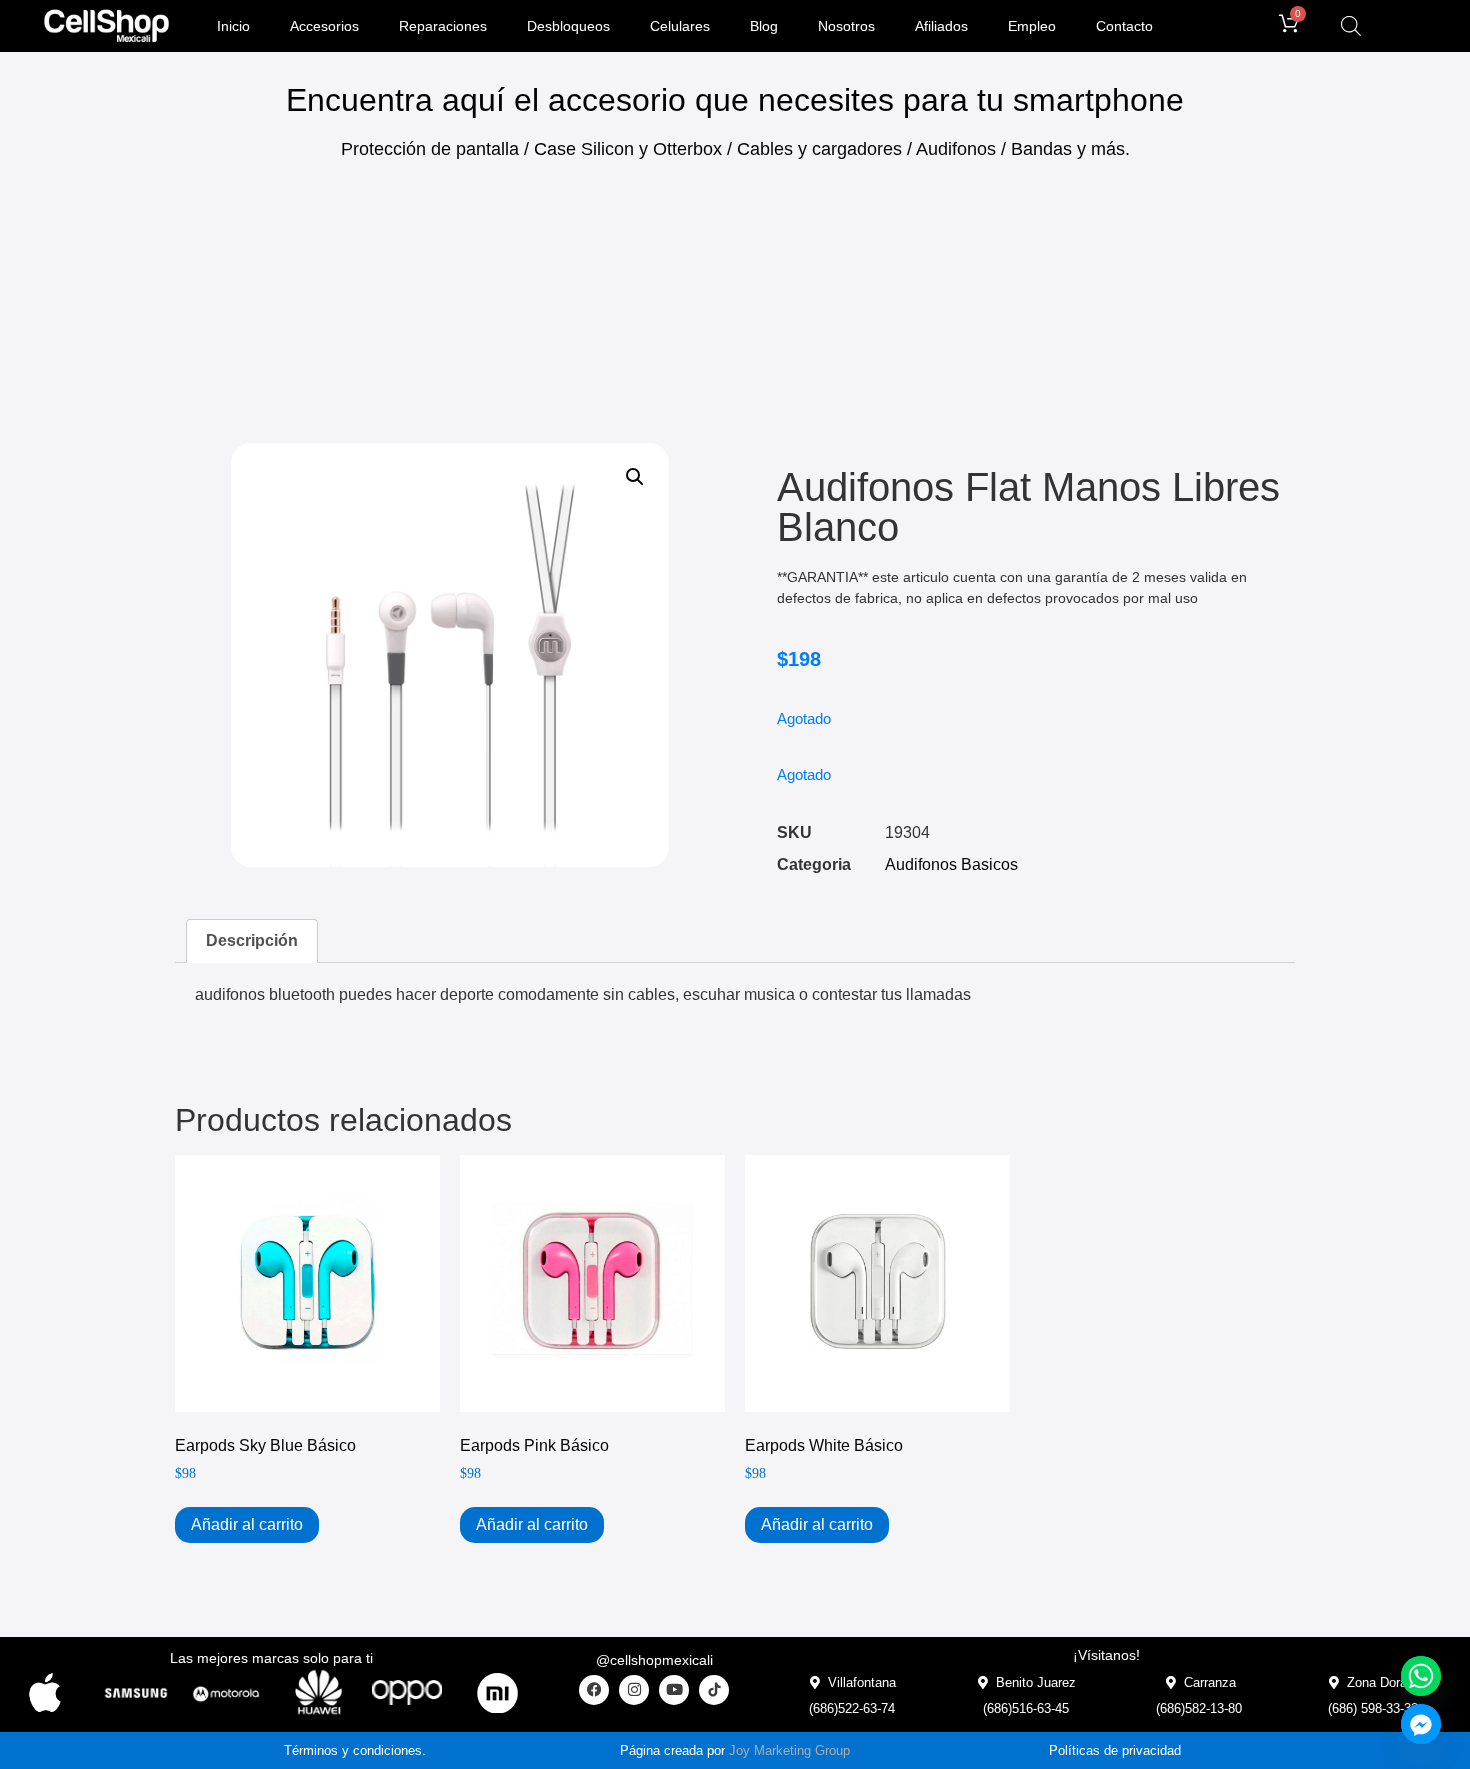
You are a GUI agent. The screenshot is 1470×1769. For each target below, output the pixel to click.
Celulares (680, 26)
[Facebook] (594, 1690)
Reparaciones (443, 26)
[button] (635, 477)
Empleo (1032, 26)
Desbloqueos (568, 26)
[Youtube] (674, 1690)
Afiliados (941, 26)
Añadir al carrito (247, 1524)
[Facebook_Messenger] (1421, 1724)
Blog (764, 26)
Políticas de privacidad (1115, 1750)
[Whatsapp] (1421, 1676)
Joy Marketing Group (789, 1750)
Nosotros (846, 26)
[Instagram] (634, 1690)
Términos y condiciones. (355, 1750)
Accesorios (324, 26)
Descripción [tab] (252, 940)
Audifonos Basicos (951, 864)
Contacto (1124, 26)
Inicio (233, 26)
